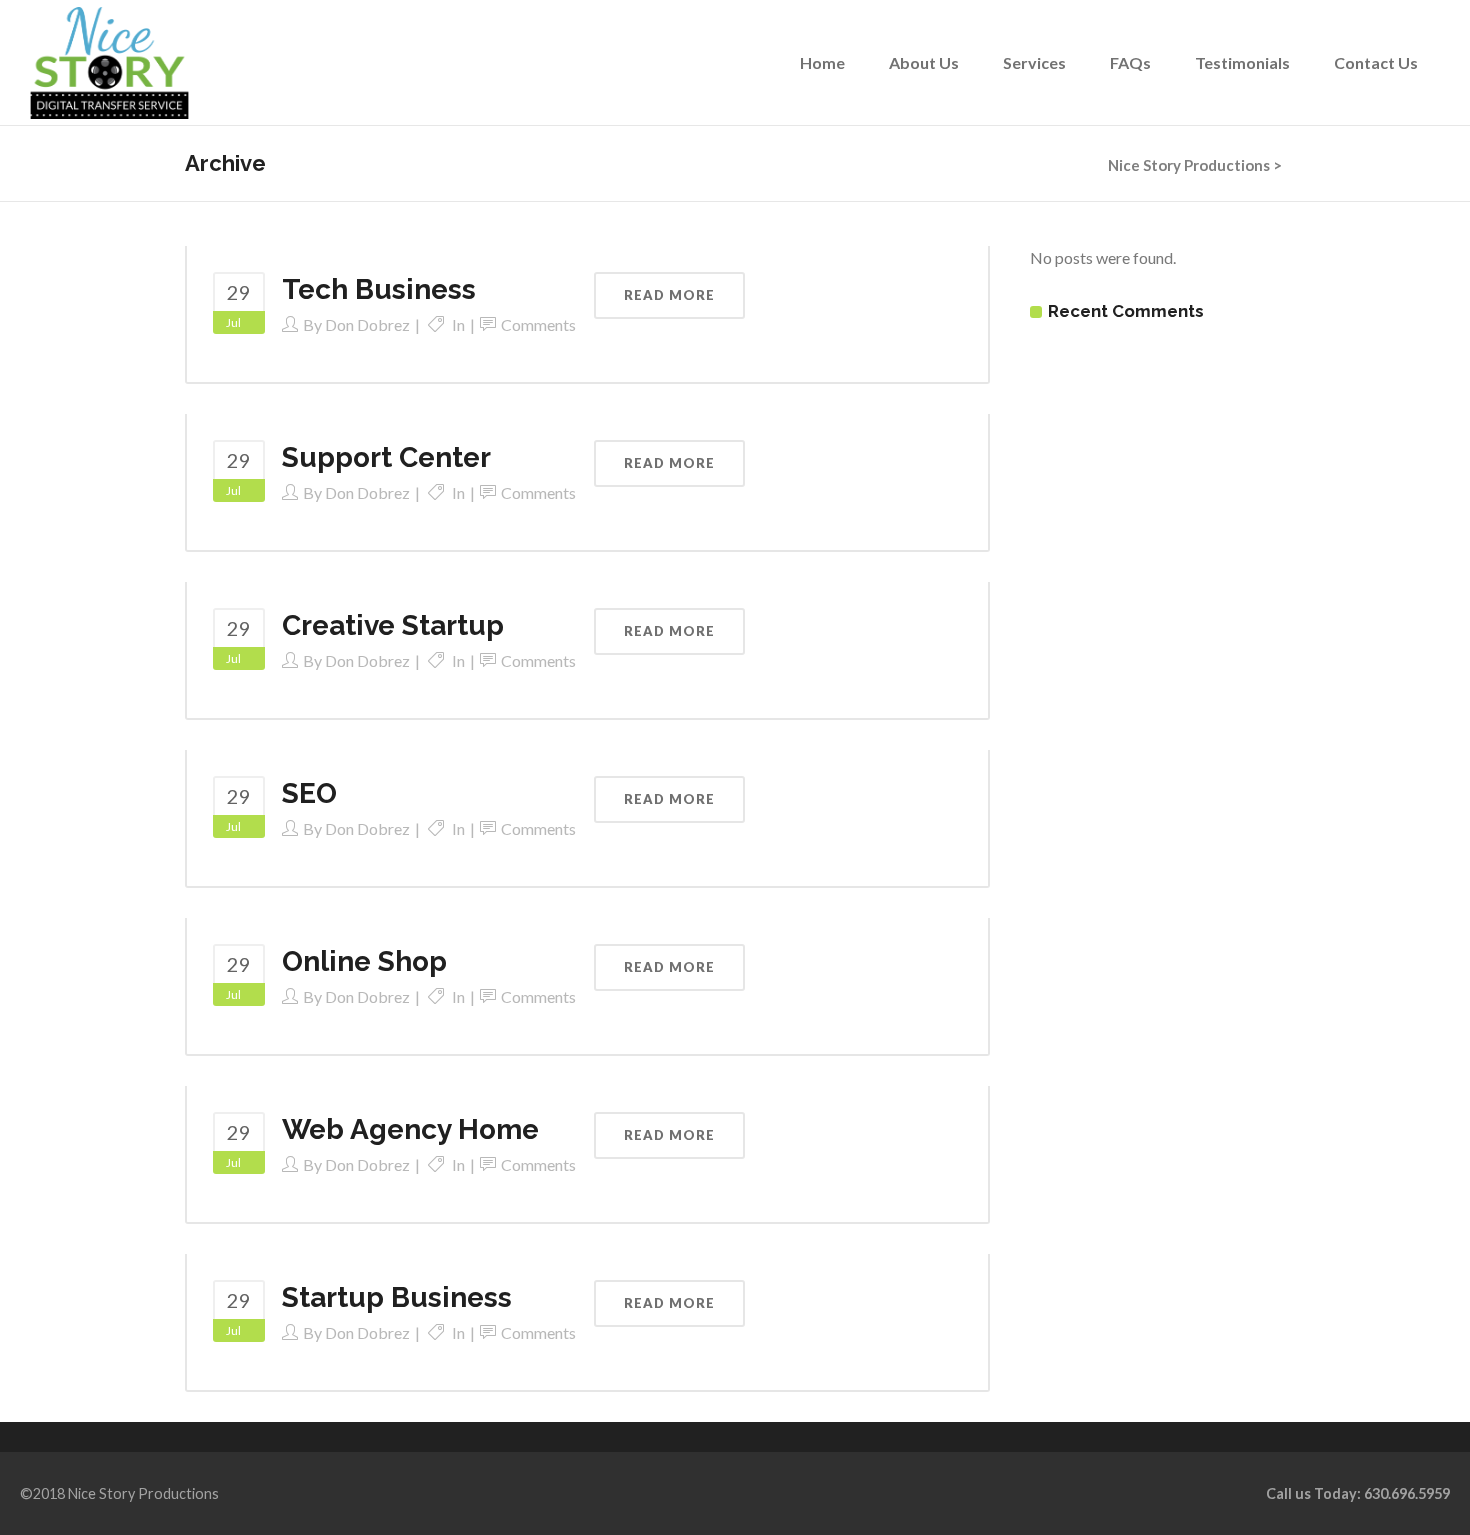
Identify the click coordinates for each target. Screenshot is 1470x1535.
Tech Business (379, 289)
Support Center (386, 457)
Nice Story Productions (1189, 165)
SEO (309, 793)
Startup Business (397, 1297)
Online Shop (364, 961)
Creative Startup (393, 625)
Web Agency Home (410, 1129)
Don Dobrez (367, 324)
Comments (538, 324)
